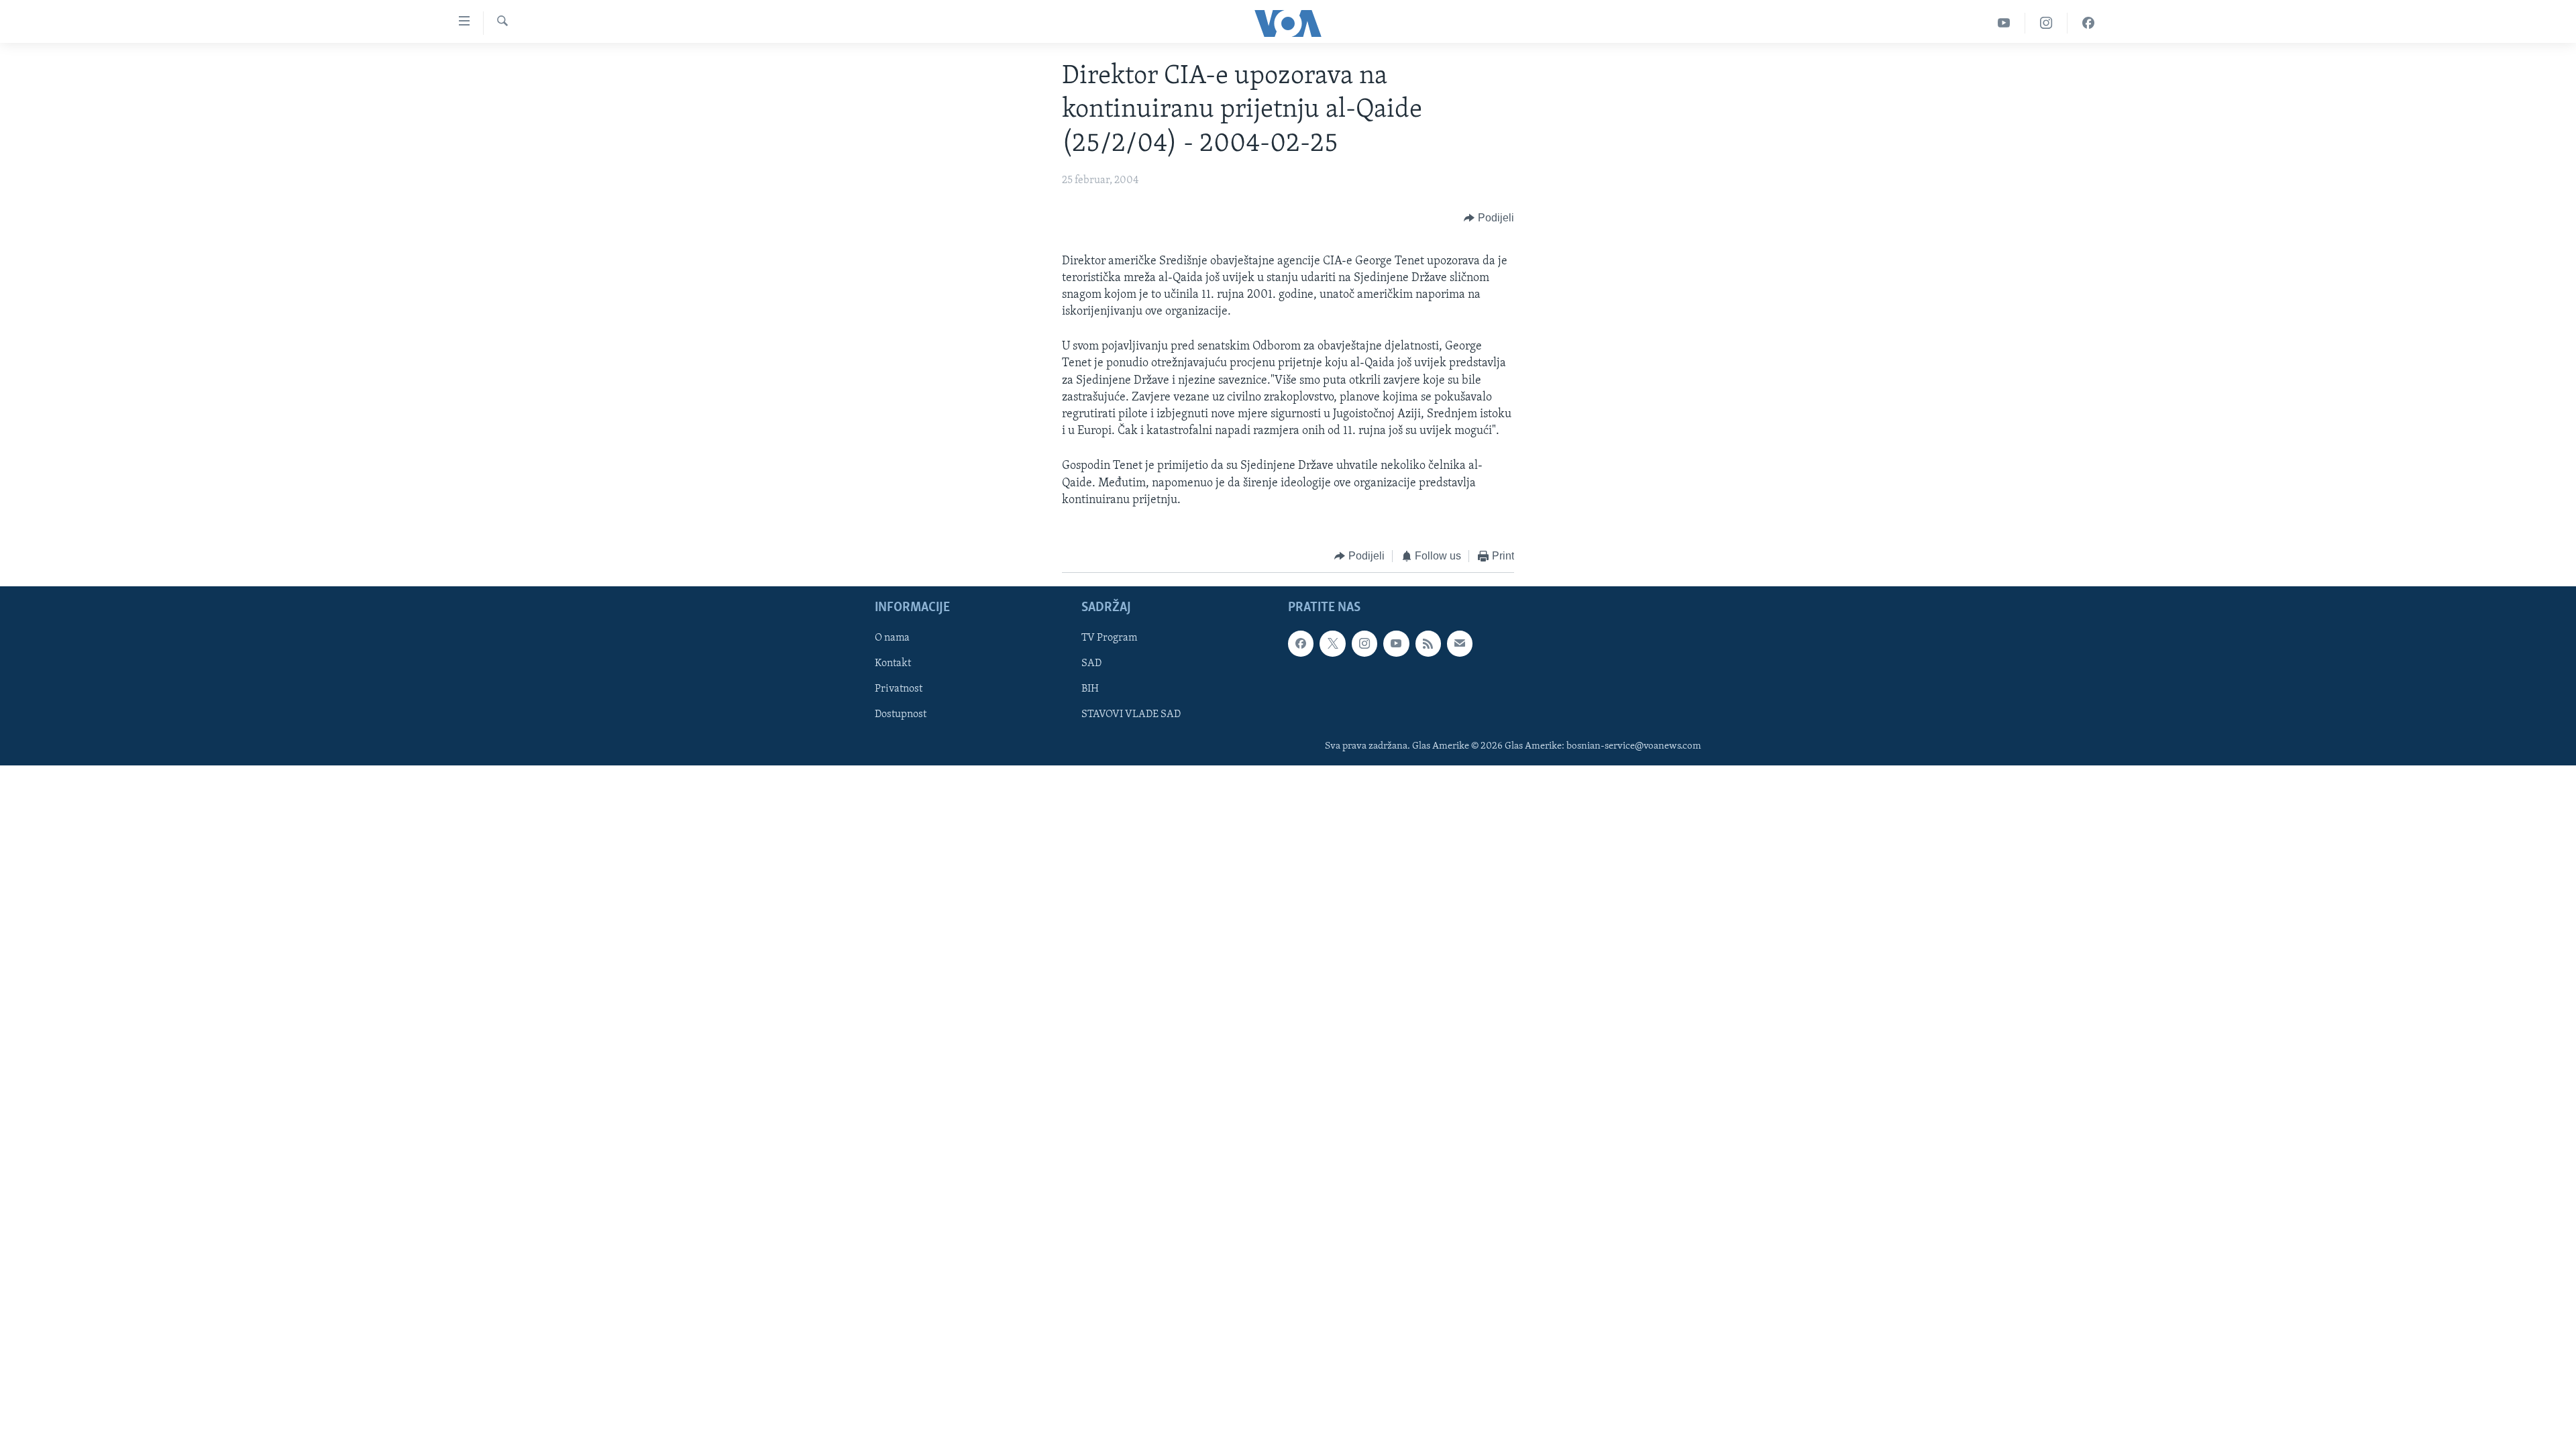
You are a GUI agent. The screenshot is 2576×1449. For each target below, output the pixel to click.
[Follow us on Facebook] (1301, 644)
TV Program (1109, 639)
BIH (1090, 690)
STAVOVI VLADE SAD (1131, 715)
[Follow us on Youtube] (1396, 644)
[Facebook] (2088, 23)
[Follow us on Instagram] (1364, 644)
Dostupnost (901, 715)
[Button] (1489, 219)
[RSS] (1428, 644)
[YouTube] (2004, 23)
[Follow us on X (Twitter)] (1332, 644)
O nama (892, 639)
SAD (1091, 664)
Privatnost (899, 690)
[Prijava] (1460, 644)
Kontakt (893, 664)
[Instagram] (2046, 23)
